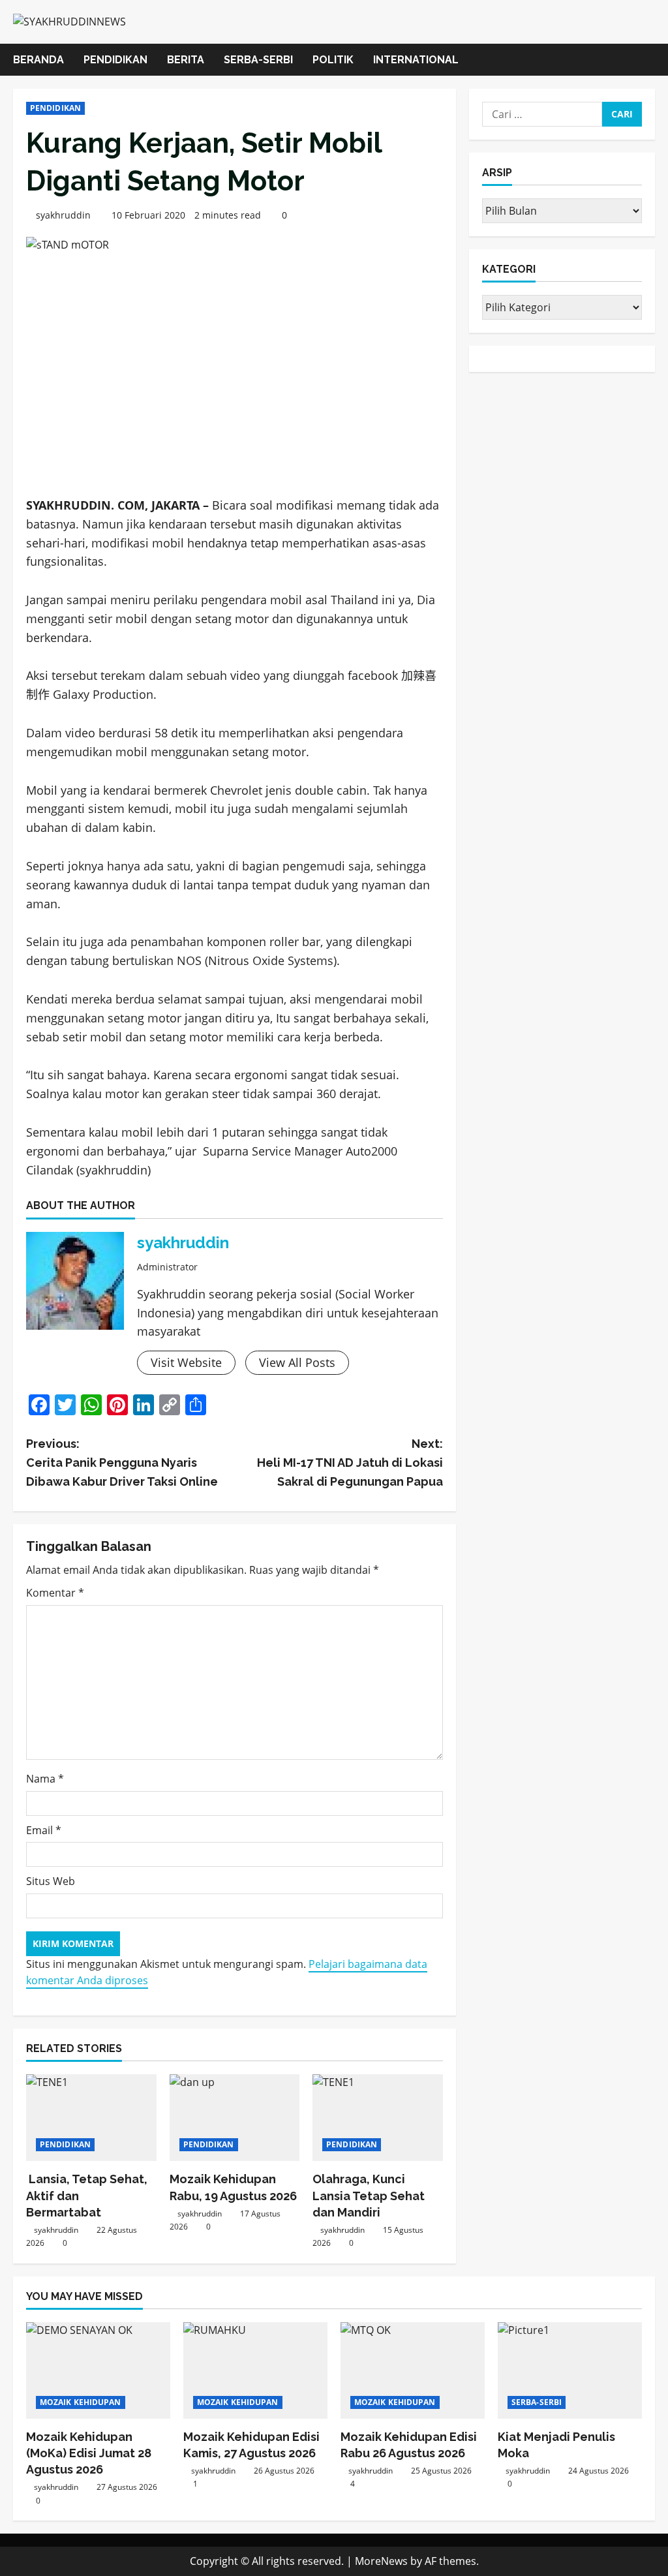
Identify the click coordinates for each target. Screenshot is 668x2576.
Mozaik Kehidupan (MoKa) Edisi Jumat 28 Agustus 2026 (89, 2453)
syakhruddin (63, 215)
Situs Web (51, 1881)
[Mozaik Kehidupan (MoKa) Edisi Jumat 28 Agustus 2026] (98, 2370)
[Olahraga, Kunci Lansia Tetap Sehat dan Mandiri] (378, 2118)
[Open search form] (651, 60)
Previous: (122, 1463)
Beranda (38, 60)
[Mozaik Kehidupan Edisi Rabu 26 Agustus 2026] (413, 2370)
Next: (350, 1463)
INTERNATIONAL (416, 60)
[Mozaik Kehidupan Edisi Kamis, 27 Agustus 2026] (255, 2370)
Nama (45, 1779)
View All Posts (297, 1362)
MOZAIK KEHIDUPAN (81, 2402)
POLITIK (333, 60)
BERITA (186, 60)
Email (44, 1830)
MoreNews (381, 2561)
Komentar (55, 1593)
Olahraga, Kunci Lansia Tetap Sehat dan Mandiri (369, 2195)
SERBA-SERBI (258, 60)
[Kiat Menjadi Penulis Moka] (570, 2370)
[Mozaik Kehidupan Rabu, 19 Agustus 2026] (235, 2118)
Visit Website (186, 1362)
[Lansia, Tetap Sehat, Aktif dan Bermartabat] (91, 2118)
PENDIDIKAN (115, 60)
